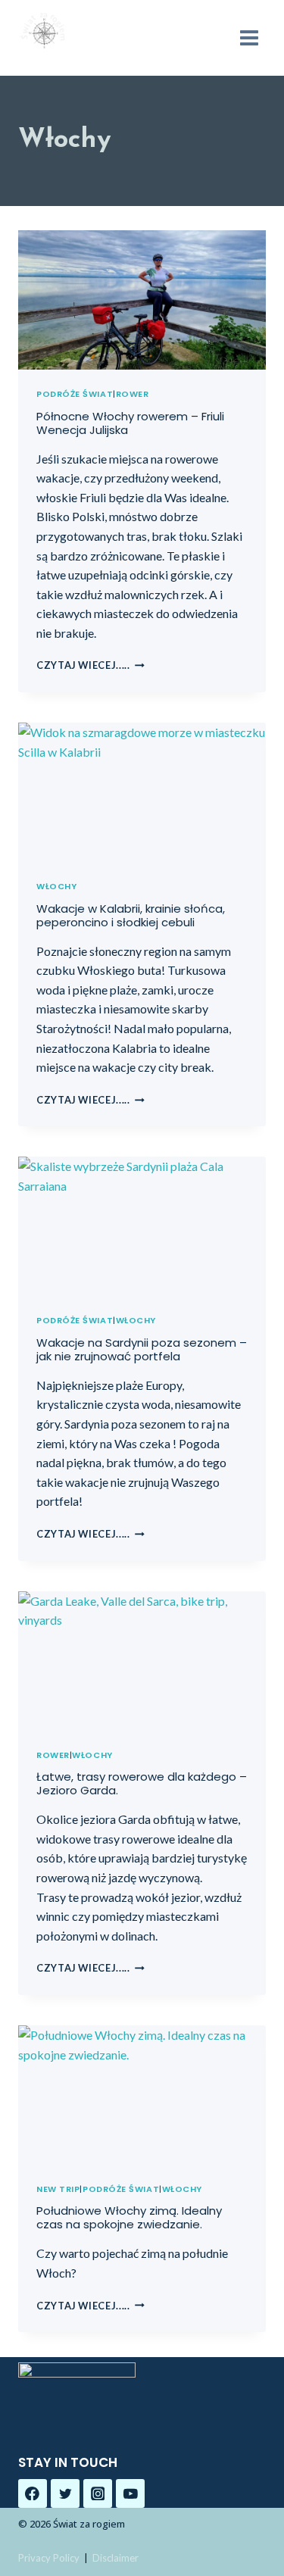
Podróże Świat (75, 394)
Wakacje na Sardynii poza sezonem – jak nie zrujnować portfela (142, 1349)
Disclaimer (115, 2558)
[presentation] (142, 300)
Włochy (56, 886)
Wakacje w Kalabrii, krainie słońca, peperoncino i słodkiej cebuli (131, 915)
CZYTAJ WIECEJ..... (91, 665)
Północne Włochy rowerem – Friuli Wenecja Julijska (130, 423)
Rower (133, 394)
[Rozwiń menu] (249, 37)
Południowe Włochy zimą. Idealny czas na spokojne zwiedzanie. (129, 2217)
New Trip (58, 2189)
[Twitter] (65, 2493)
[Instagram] (98, 2493)
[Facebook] (33, 2493)
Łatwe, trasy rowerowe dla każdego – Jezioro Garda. (142, 1783)
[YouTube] (130, 2493)
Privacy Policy (49, 2558)
